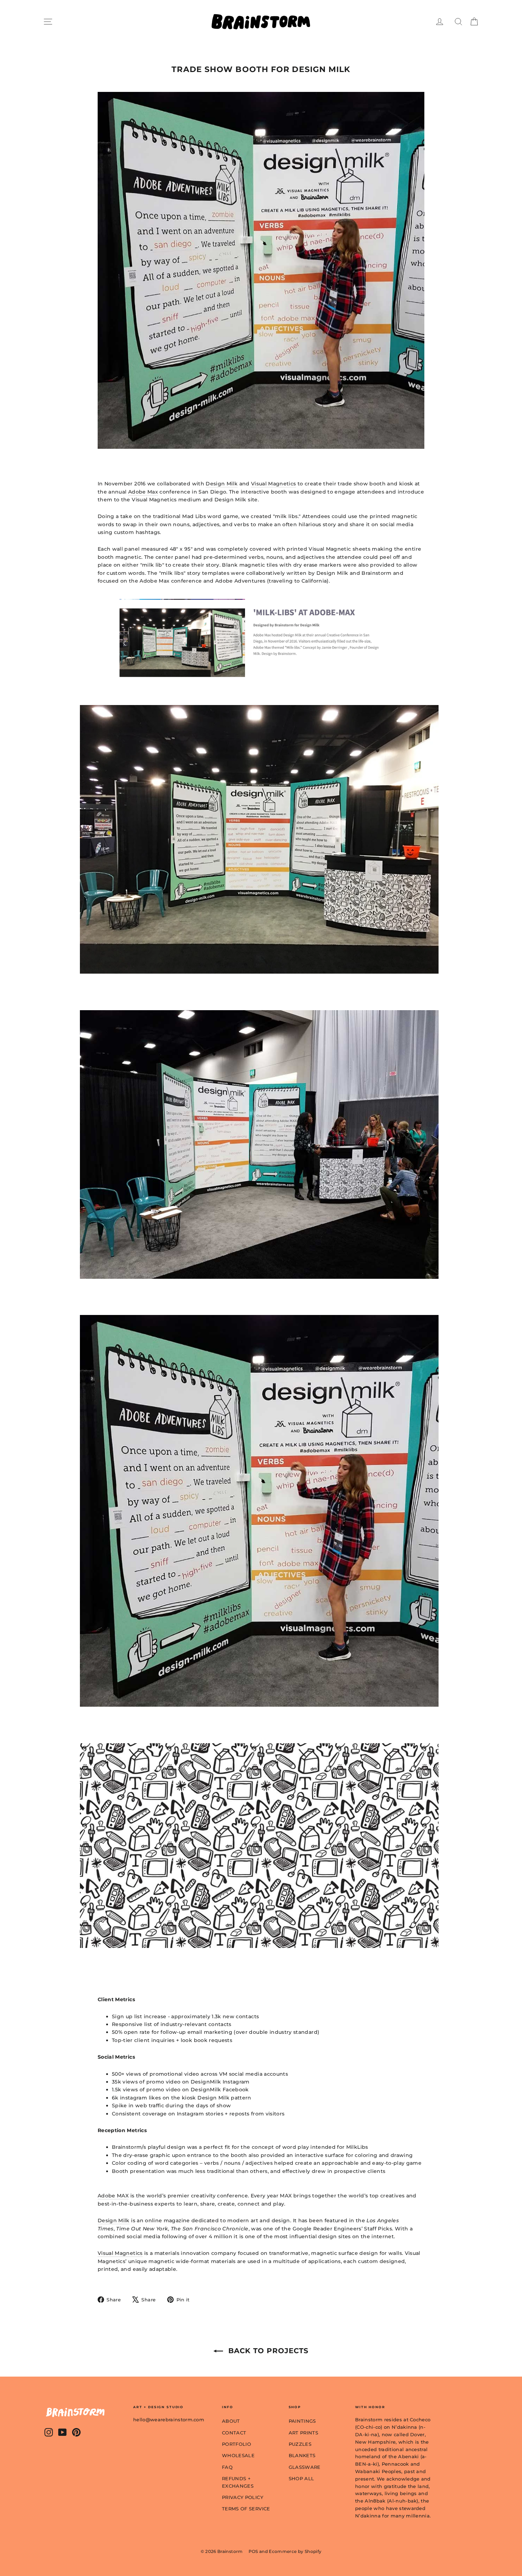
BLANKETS (302, 2455)
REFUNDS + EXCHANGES (238, 2482)
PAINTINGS (302, 2421)
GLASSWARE (305, 2467)
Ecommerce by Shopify (295, 2551)
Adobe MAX (113, 2196)
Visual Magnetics (274, 484)
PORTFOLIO (236, 2444)
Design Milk (222, 484)
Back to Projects (267, 2351)
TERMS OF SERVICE (246, 2509)
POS (253, 2551)
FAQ (227, 2467)
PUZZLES (300, 2444)
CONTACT (234, 2433)
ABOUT (231, 2421)
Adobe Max (143, 492)
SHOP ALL (301, 2478)
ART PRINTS (304, 2433)
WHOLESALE (238, 2455)
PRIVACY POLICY (243, 2497)
